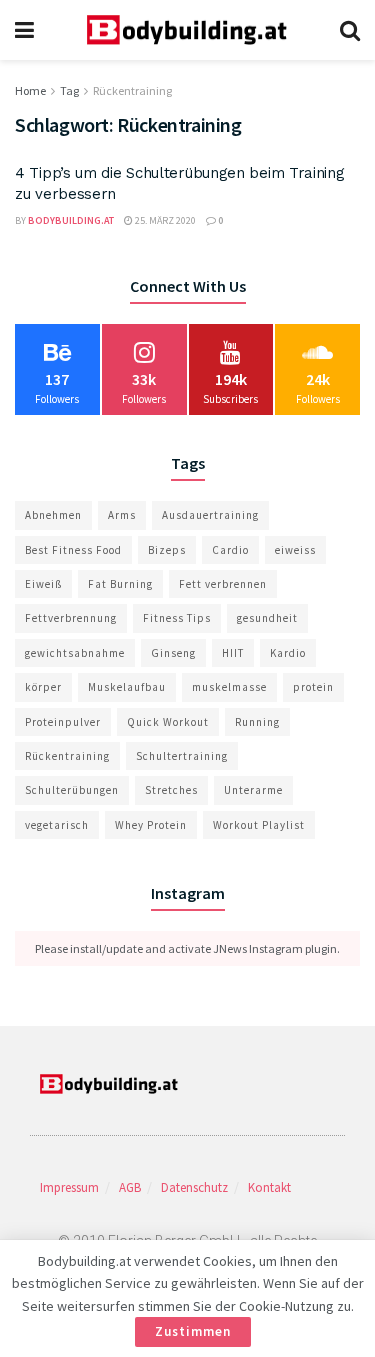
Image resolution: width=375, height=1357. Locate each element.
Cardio (230, 550)
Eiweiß (43, 584)
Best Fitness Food (73, 550)
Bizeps (167, 550)
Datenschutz (194, 1187)
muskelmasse (229, 687)
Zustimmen (193, 1331)
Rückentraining (132, 90)
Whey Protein (151, 825)
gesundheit (267, 618)
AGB (130, 1187)
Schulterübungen (72, 790)
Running (257, 722)
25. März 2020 (164, 220)
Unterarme (253, 790)
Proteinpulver (63, 722)
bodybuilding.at (71, 220)
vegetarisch (57, 825)
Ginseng (173, 653)
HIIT (233, 653)
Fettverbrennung (71, 618)
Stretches (171, 790)
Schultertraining (182, 756)
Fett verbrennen (223, 584)
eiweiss (295, 550)
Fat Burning (120, 584)
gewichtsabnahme (75, 653)
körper (43, 687)
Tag (69, 90)
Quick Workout (168, 722)
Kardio (288, 653)
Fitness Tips (177, 618)
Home (30, 90)
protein (313, 687)
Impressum (69, 1187)
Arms (122, 515)
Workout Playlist (259, 825)
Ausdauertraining (210, 515)
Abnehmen (53, 515)
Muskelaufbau (127, 687)
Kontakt (269, 1187)
